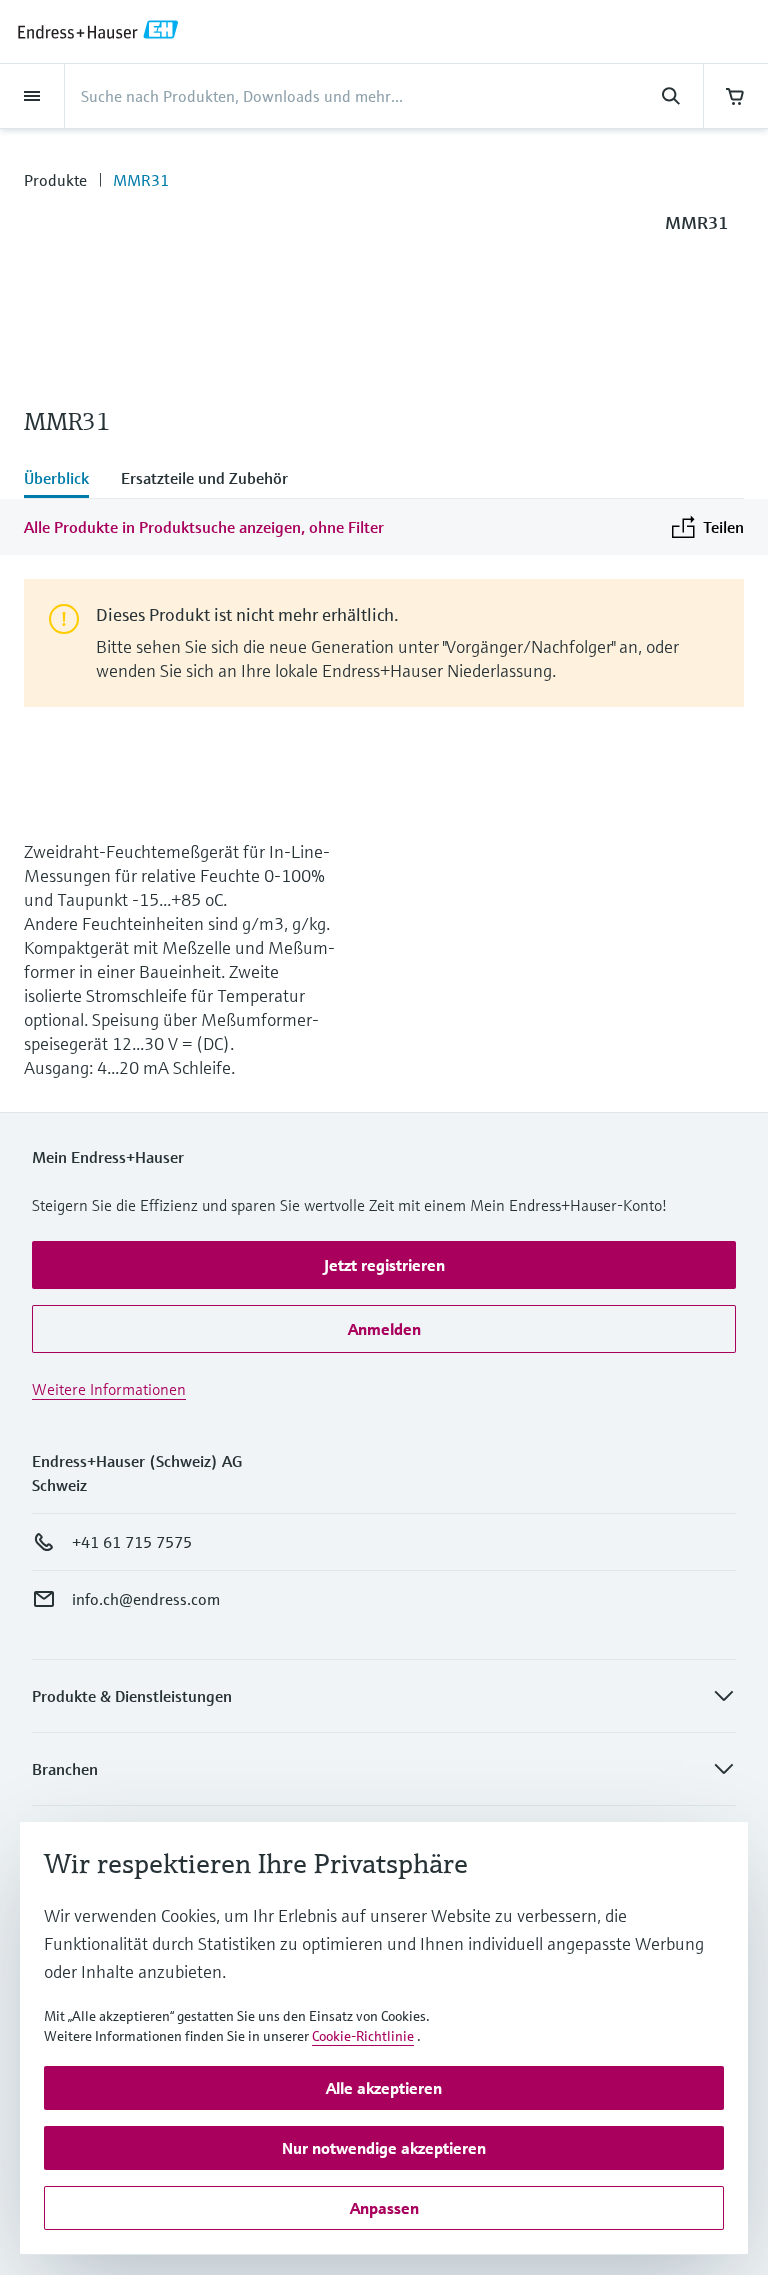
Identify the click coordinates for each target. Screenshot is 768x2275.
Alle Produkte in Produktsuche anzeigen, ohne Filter (204, 527)
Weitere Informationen (109, 1389)
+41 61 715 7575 (132, 1542)
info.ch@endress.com (146, 1599)
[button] (384, 1265)
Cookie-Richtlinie (363, 2036)
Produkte (55, 180)
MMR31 (141, 180)
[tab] (64, 480)
